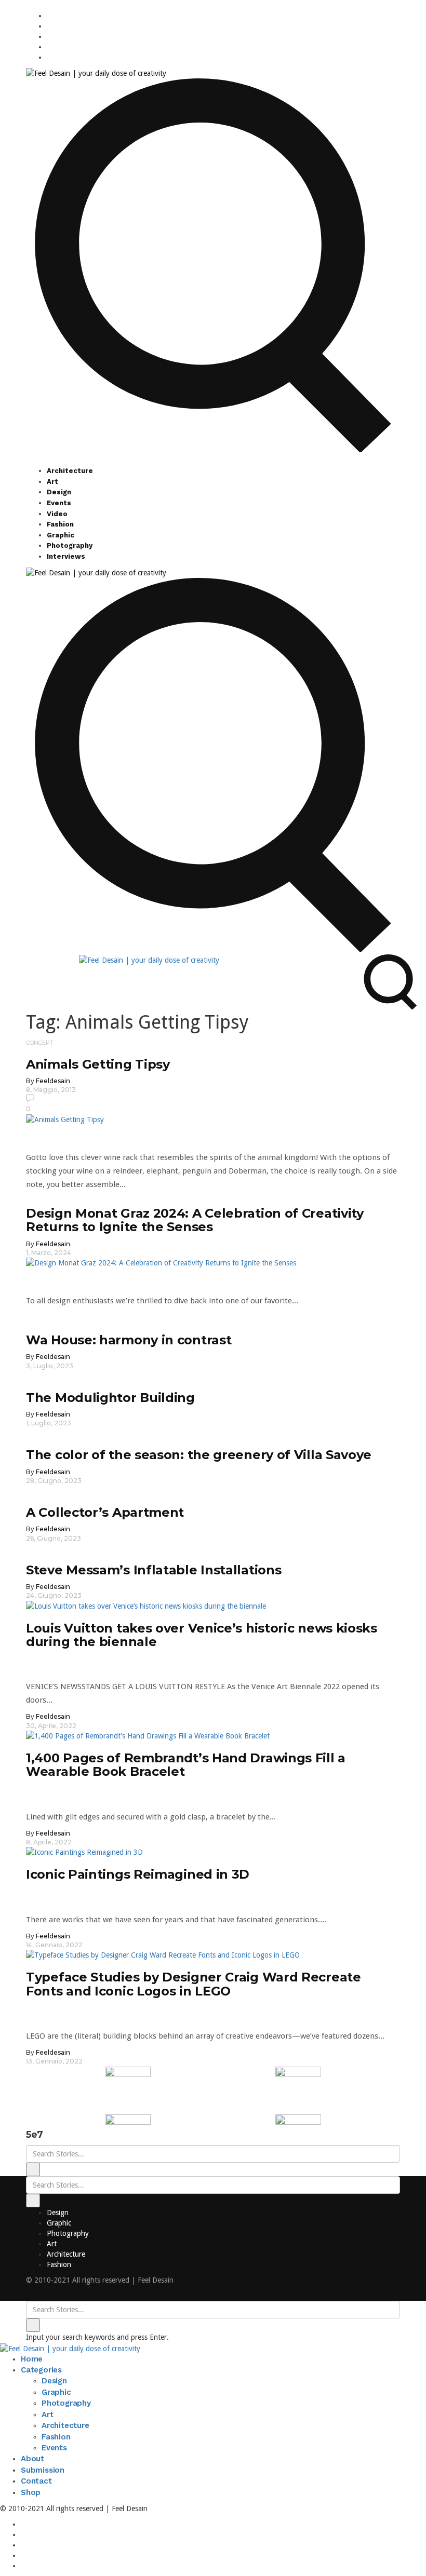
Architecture (70, 471)
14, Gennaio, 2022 (54, 1945)
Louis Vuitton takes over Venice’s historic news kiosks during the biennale (202, 1635)
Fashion (60, 524)
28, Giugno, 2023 (54, 1481)
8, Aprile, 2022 (49, 1842)
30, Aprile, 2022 (51, 1726)
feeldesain (53, 1081)
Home (32, 2359)
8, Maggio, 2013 (51, 1090)
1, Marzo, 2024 (49, 1253)
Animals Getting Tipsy (98, 1064)
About (32, 2459)
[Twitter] (50, 36)
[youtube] (50, 47)
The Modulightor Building (110, 1398)
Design (59, 492)
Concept (40, 1043)
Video (57, 514)
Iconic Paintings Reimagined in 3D (138, 1874)
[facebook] (50, 26)
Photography (70, 545)
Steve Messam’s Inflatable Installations (154, 1570)
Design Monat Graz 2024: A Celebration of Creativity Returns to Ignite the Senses (195, 1220)
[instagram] (50, 16)
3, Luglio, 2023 (50, 1366)
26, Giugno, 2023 (54, 1538)
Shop (31, 2492)
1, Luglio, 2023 (49, 1423)
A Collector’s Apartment (105, 1512)
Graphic (61, 535)
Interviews (66, 556)
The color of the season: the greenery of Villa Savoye (199, 1455)
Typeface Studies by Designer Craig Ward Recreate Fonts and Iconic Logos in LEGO (194, 1984)
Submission (43, 2470)
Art (52, 482)
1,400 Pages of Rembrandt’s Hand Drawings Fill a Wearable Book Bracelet (186, 1765)
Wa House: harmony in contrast (129, 1340)
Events (59, 503)
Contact (36, 2481)
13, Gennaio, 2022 (54, 2061)
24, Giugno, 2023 (54, 1595)
